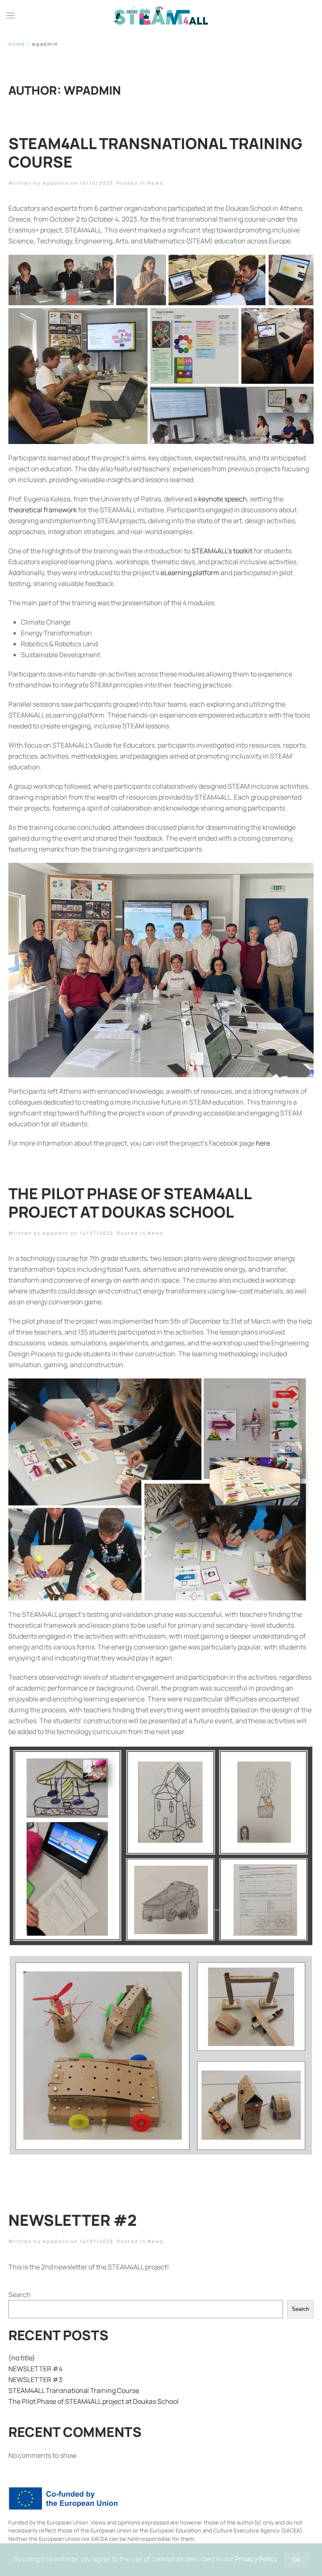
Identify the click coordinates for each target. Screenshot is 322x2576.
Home (17, 44)
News (155, 183)
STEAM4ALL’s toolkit (222, 551)
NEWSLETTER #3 (35, 2380)
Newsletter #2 (73, 2220)
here (263, 1143)
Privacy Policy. (257, 2559)
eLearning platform (190, 573)
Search (19, 2295)
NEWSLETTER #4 (35, 2369)
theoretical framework (43, 510)
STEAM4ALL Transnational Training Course (155, 152)
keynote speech (223, 499)
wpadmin (56, 183)
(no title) (22, 2358)
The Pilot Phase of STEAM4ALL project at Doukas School (130, 1203)
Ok (296, 2559)
